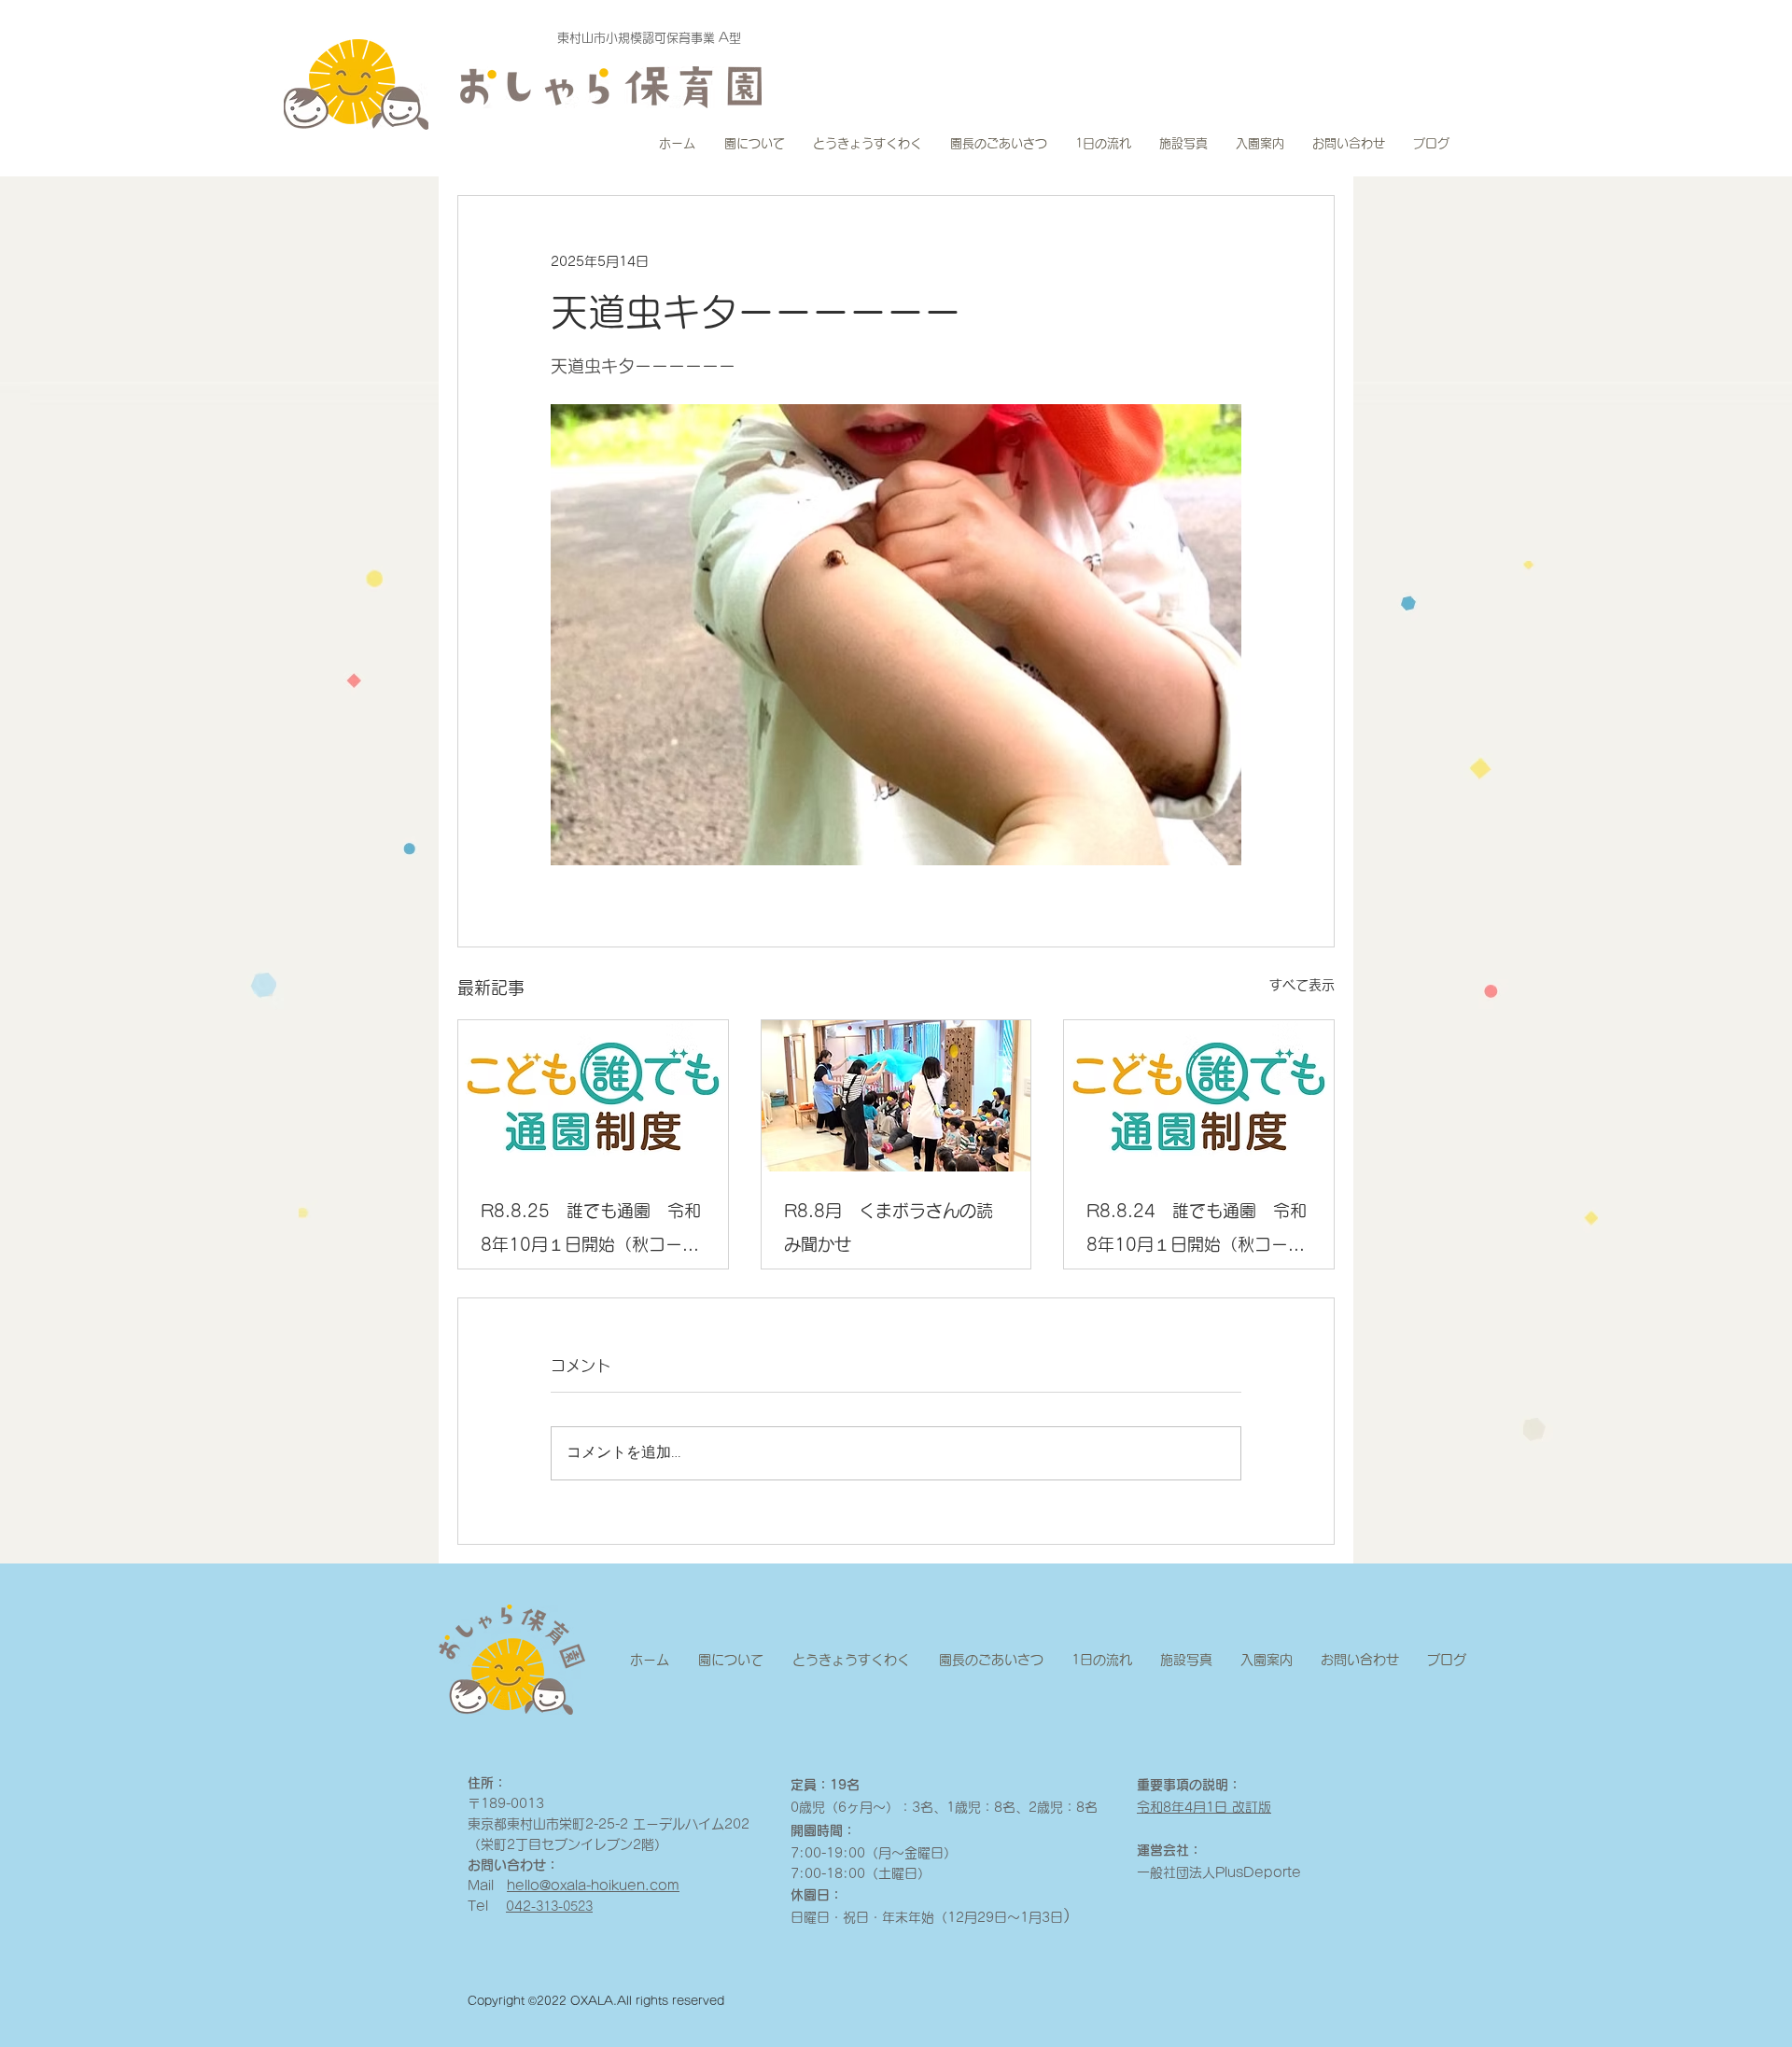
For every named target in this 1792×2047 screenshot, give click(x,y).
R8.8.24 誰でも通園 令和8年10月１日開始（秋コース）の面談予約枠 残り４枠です (1197, 1232)
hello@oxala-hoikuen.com (593, 1886)
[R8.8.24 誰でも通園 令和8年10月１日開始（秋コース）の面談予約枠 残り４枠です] (1199, 1096)
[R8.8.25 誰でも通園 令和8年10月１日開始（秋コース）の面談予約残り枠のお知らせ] (593, 1096)
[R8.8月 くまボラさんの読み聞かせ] (896, 1096)
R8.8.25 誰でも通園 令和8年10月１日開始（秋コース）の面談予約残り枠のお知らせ (591, 1232)
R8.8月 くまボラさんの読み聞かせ (889, 1227)
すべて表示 (1302, 985)
